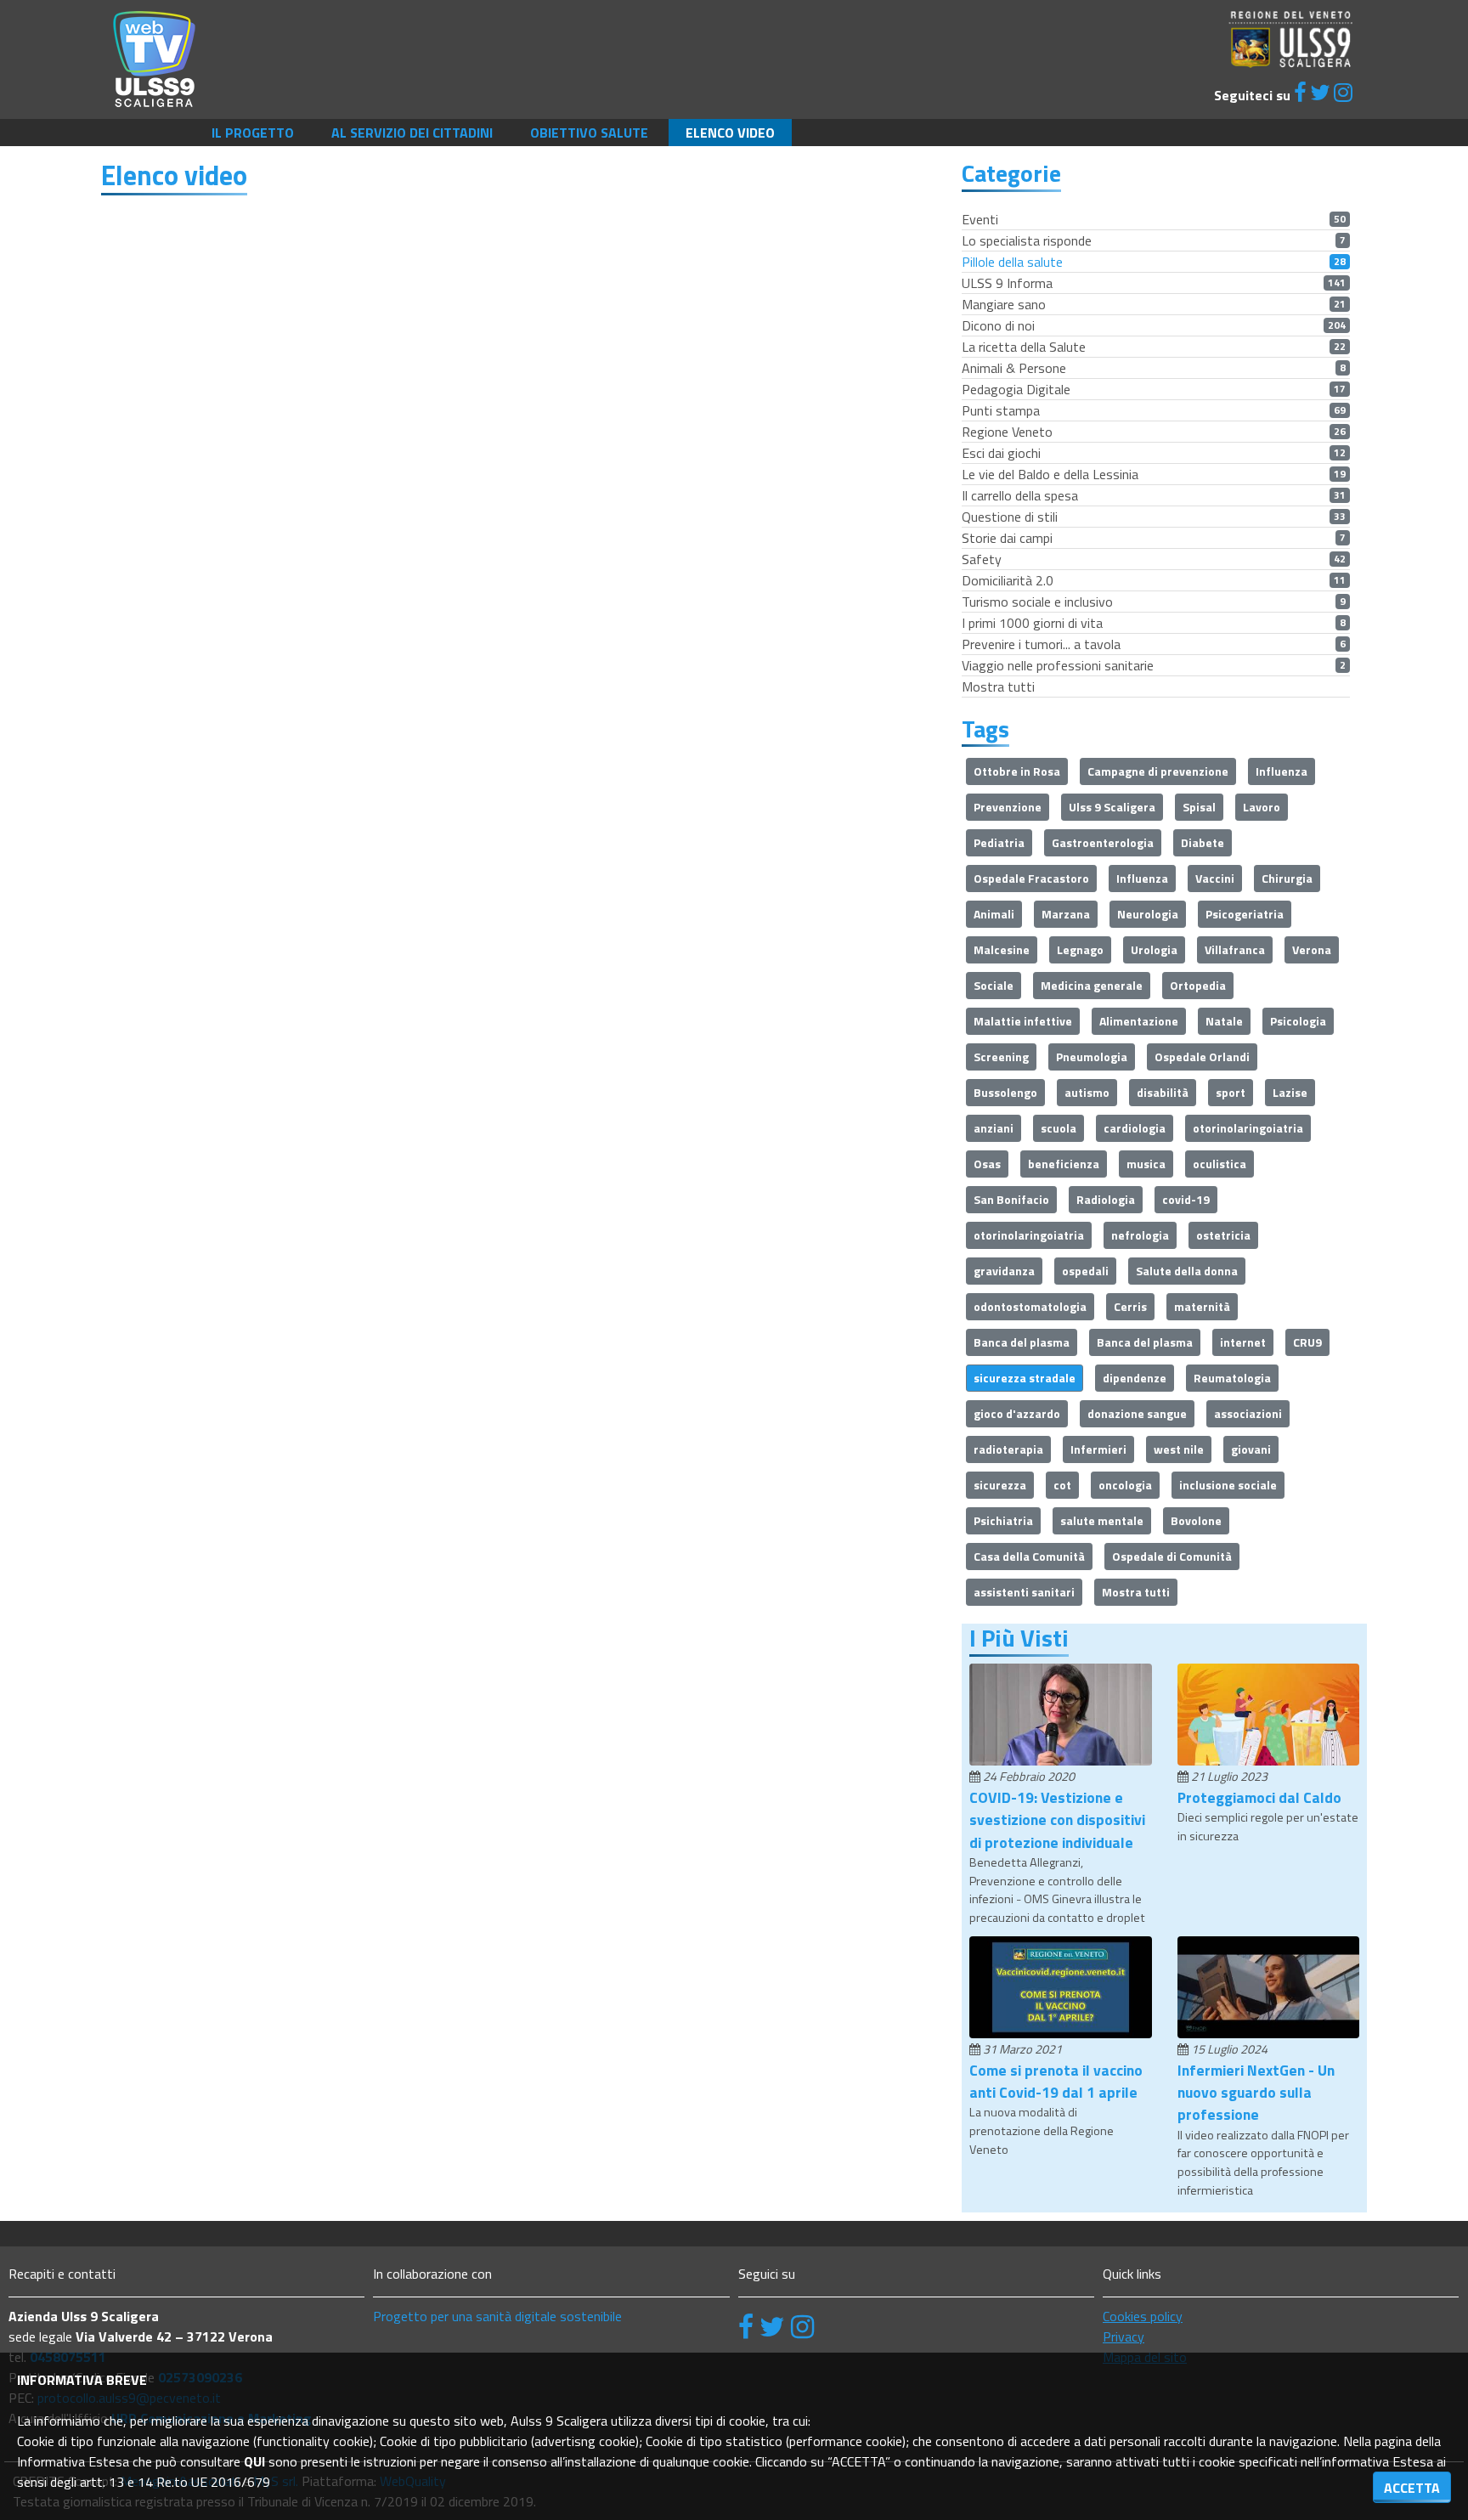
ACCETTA (1412, 2488)
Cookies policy (1143, 2316)
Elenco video (730, 133)
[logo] (154, 58)
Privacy (1124, 2336)
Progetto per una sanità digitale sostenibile (497, 2316)
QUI (254, 2461)
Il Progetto (253, 133)
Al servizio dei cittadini (412, 133)
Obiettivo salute (589, 133)
